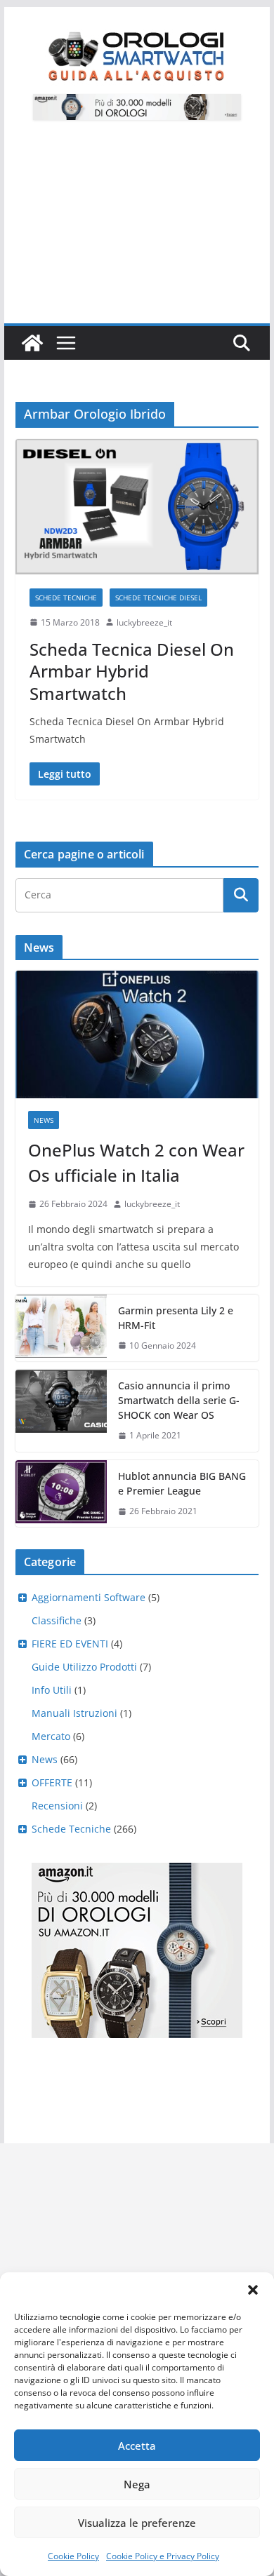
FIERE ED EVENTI (70, 1644)
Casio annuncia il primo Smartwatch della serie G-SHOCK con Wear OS (179, 1400)
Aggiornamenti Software (89, 1597)
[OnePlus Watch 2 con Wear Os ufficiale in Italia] (137, 1034)
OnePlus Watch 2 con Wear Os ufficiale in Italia (136, 1162)
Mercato (51, 1736)
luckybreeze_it (144, 622)
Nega (137, 2484)
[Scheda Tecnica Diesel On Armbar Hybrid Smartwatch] (137, 507)
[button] (253, 2290)
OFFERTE (52, 1782)
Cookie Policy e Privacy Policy (163, 2556)
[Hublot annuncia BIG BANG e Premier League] (61, 1494)
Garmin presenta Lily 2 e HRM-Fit (176, 1318)
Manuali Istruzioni (74, 1713)
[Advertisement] (137, 230)
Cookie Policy (73, 2556)
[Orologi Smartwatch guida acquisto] (32, 343)
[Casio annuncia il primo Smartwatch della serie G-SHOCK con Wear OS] (61, 1411)
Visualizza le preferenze (137, 2523)
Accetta (137, 2446)
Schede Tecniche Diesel (158, 598)
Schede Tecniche (66, 598)
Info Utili (52, 1690)
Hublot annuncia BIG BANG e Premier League (182, 1483)
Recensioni (57, 1806)
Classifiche (57, 1620)
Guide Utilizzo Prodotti (84, 1667)
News (44, 1120)
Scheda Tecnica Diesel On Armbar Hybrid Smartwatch (132, 671)
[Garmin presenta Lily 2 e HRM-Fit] (61, 1328)
